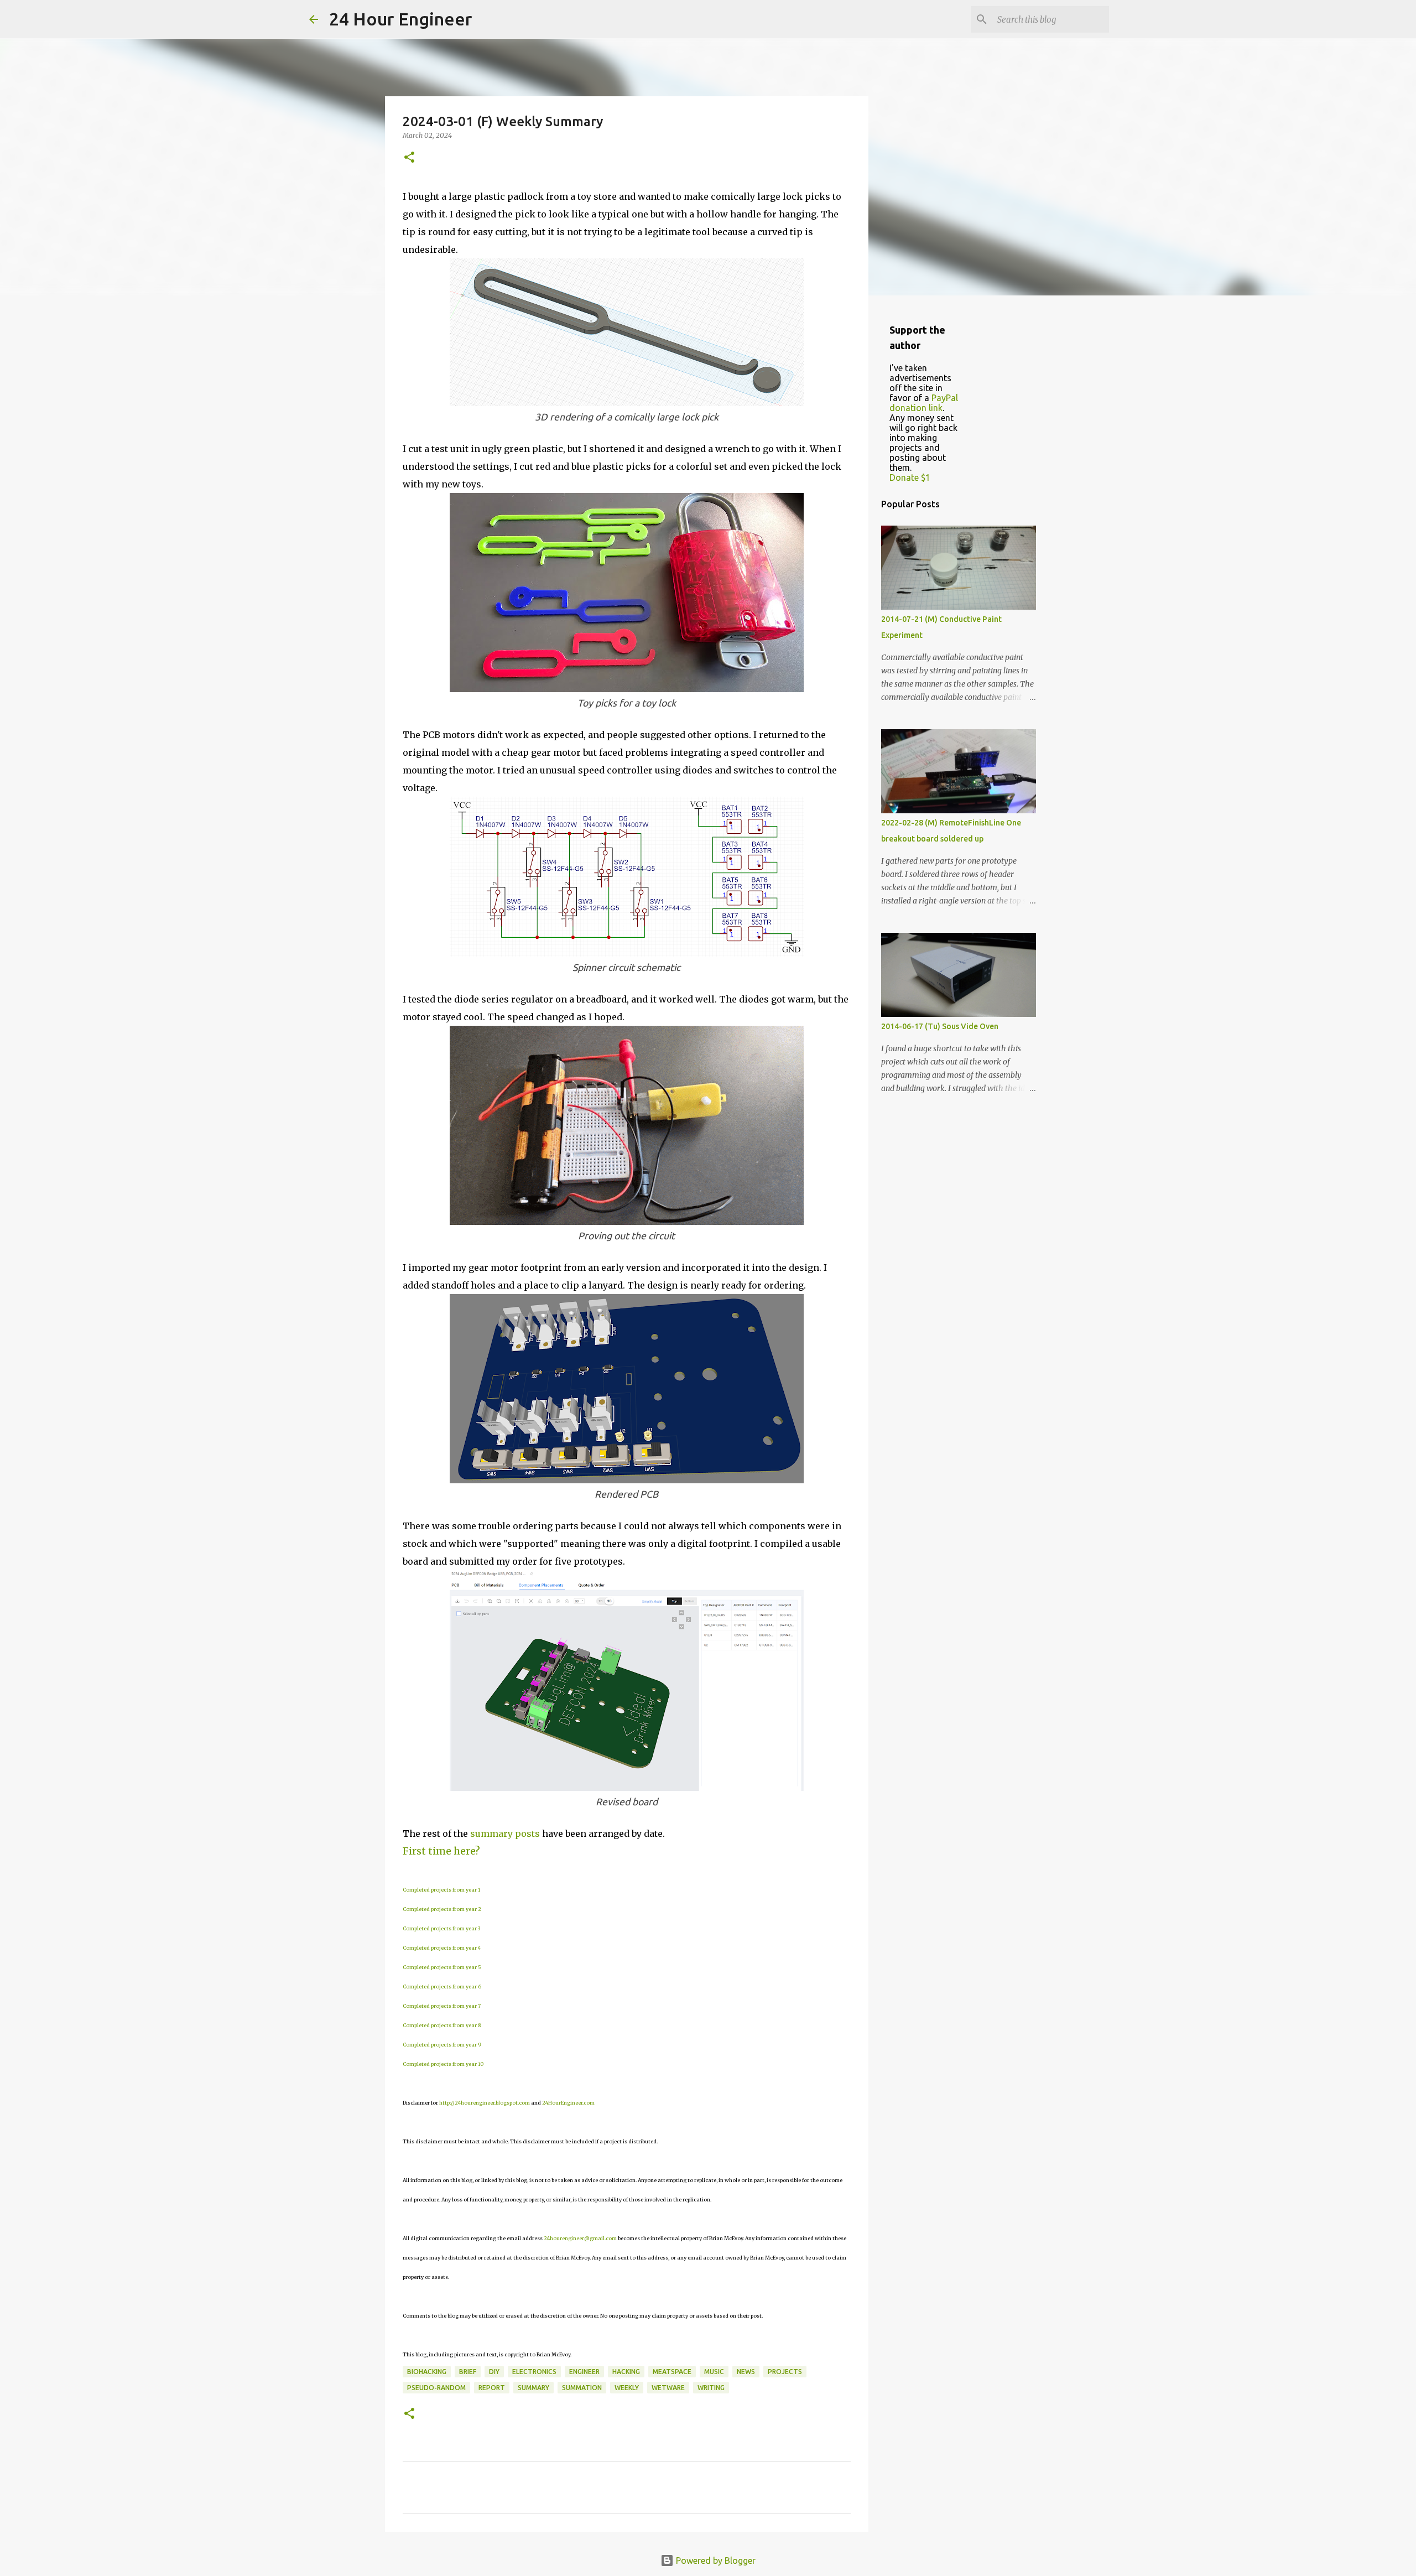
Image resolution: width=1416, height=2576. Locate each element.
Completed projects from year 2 (442, 1909)
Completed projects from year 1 (441, 1890)
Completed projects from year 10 (443, 2064)
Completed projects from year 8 (442, 2025)
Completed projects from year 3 (441, 1928)
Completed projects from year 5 (442, 1967)
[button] (409, 158)
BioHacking (427, 2372)
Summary (533, 2388)
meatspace (672, 2372)
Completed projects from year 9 (442, 2045)
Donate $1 (910, 477)
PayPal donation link (924, 403)
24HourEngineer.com (568, 2103)
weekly (627, 2388)
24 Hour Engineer (401, 19)
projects (785, 2372)
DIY (494, 2372)
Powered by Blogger (715, 2561)
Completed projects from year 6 (442, 1986)
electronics (534, 2372)
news (746, 2372)
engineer (584, 2372)
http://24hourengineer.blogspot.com (485, 2103)
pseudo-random (436, 2388)
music (714, 2372)
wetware (668, 2388)
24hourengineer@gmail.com (580, 2238)
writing (711, 2388)
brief (468, 2372)
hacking (626, 2372)
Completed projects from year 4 (442, 1948)
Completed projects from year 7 (442, 2006)
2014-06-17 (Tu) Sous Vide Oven (940, 1026)
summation (582, 2388)
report (492, 2388)
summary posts (505, 1834)
